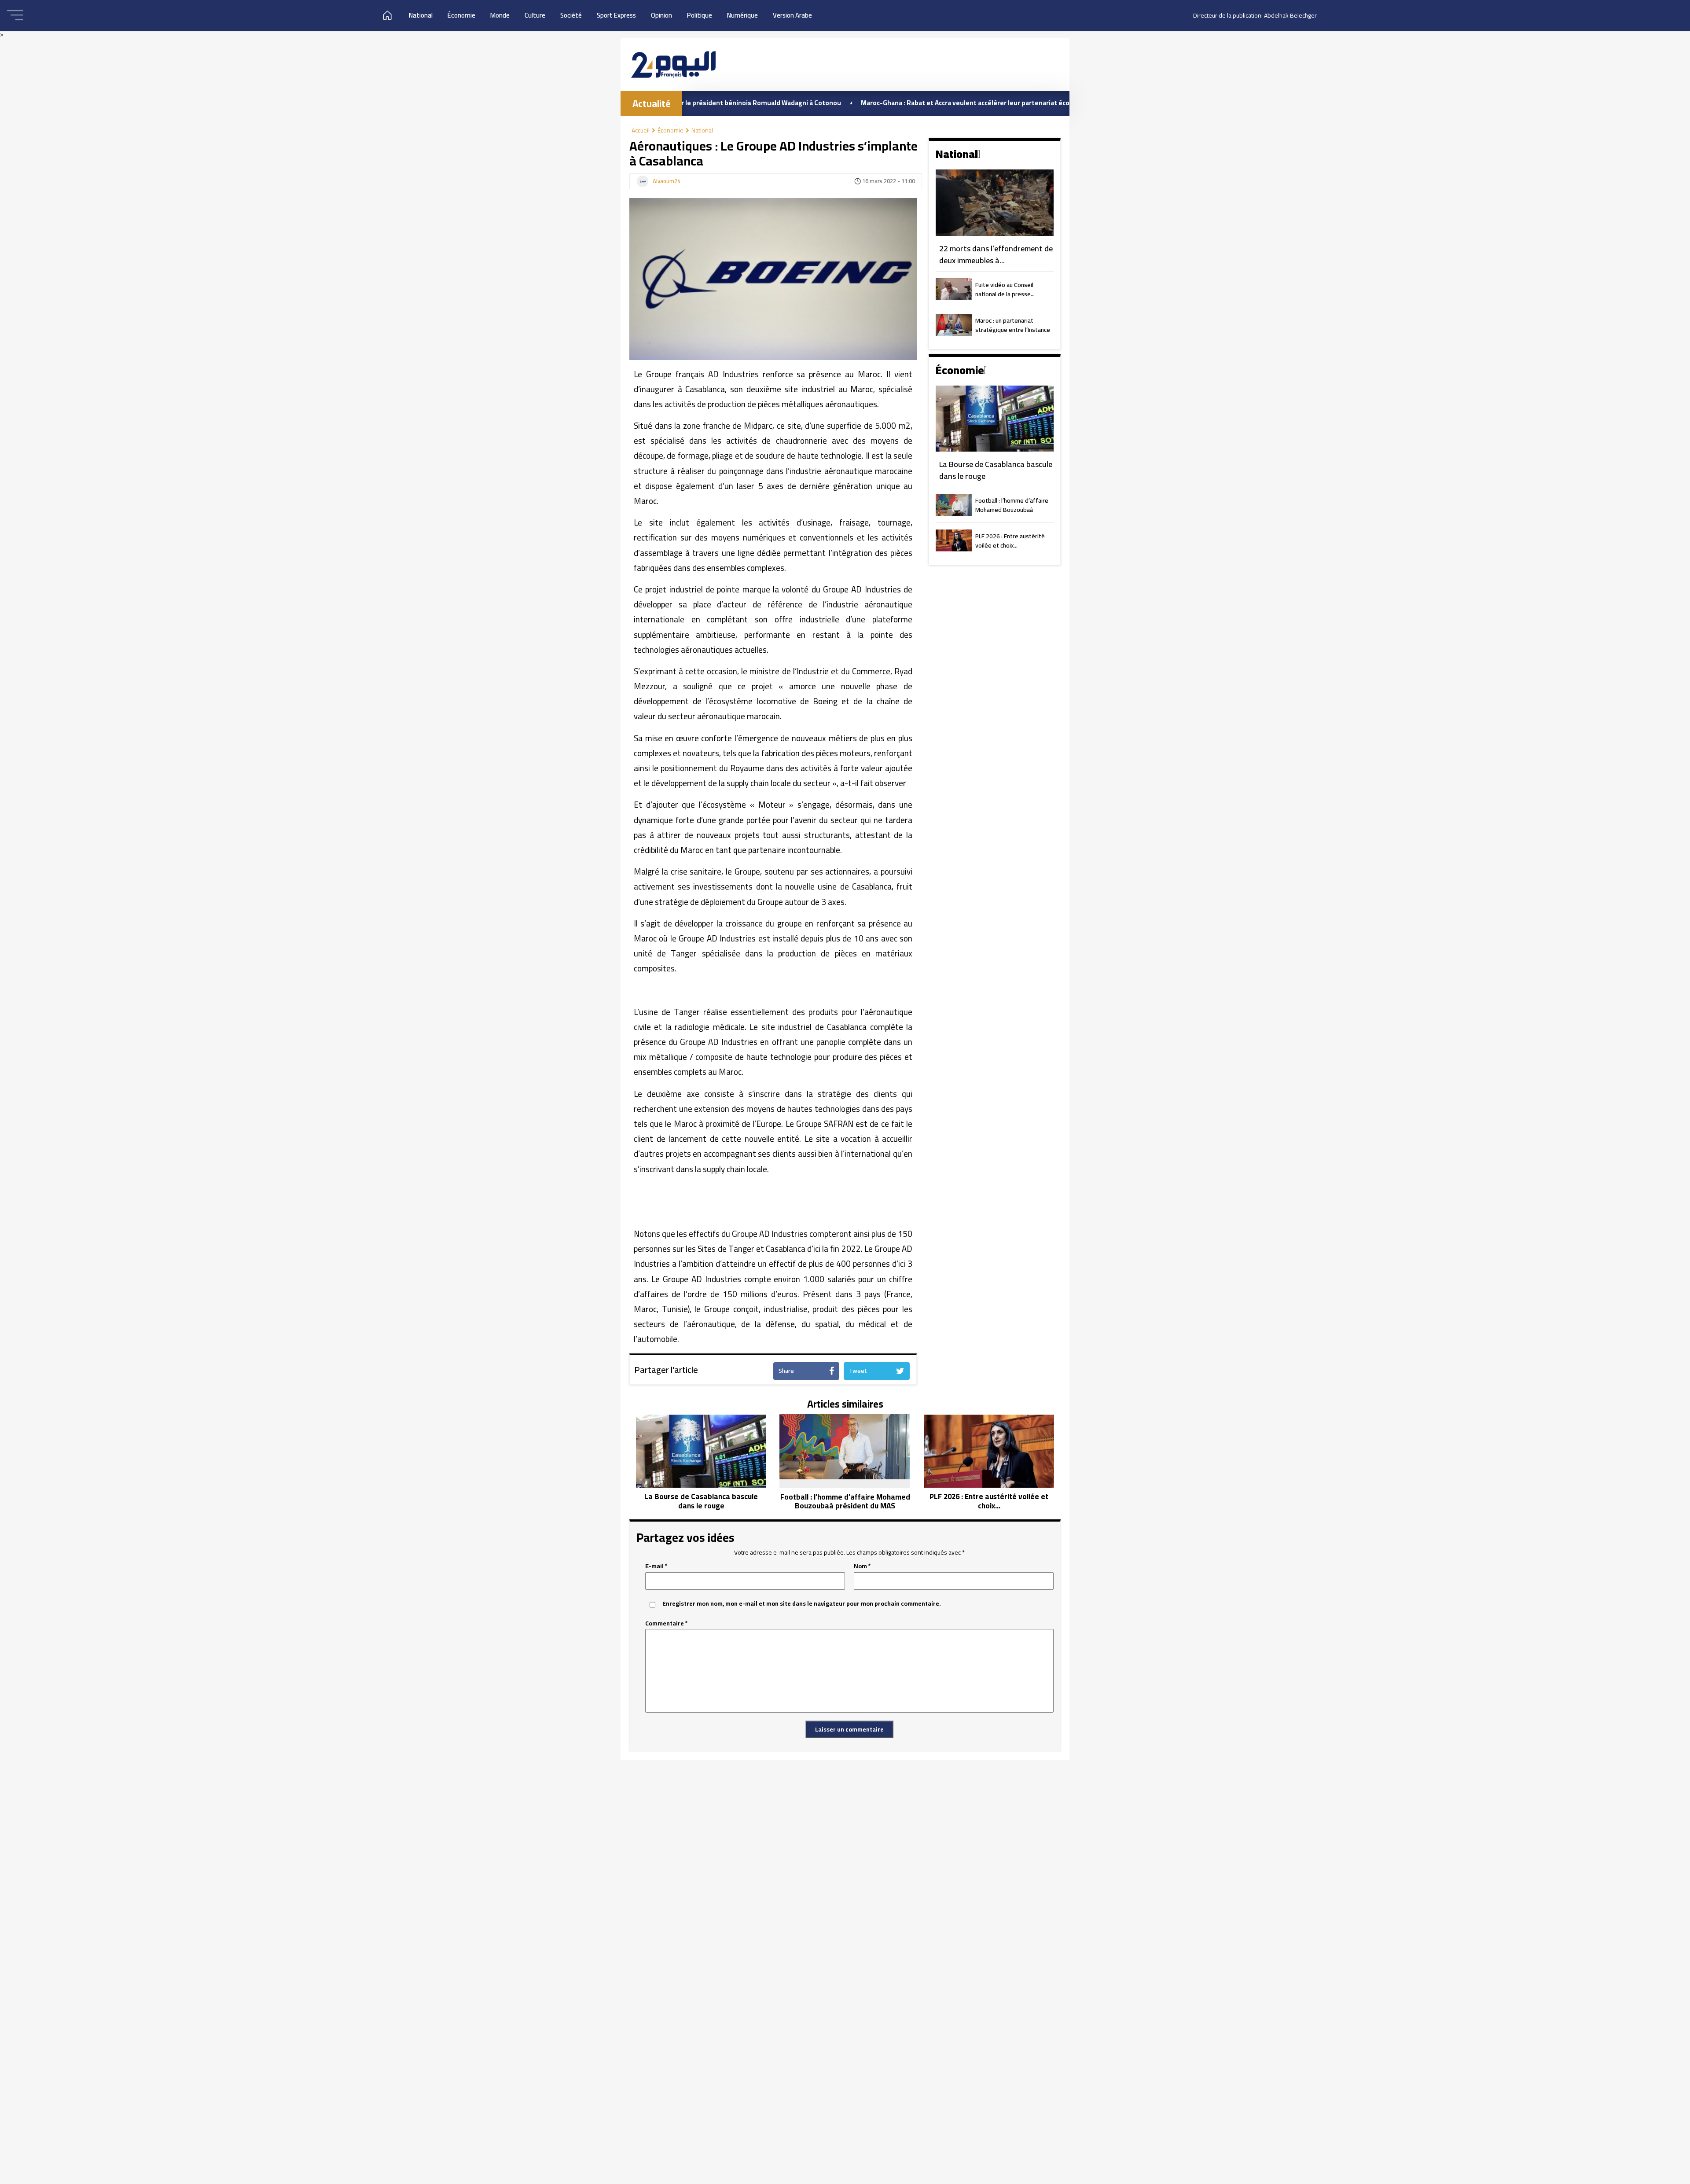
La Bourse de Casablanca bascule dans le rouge (996, 470)
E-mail (656, 1566)
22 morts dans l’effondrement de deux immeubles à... (996, 255)
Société (571, 15)
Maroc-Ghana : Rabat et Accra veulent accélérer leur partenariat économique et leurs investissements (907, 103)
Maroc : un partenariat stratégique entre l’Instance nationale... (1013, 326)
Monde (500, 15)
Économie (461, 15)
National (421, 15)
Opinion (661, 15)
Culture (535, 15)
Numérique (742, 15)
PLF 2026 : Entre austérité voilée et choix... (1010, 541)
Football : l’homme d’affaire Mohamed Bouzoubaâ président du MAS (1012, 506)
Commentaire (667, 1623)
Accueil (641, 130)
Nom (862, 1566)
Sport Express (616, 15)
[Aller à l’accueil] (673, 64)
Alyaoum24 (667, 181)
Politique (700, 15)
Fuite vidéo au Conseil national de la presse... (1005, 290)
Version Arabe (792, 15)
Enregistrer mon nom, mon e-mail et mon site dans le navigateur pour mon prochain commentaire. (802, 1604)
